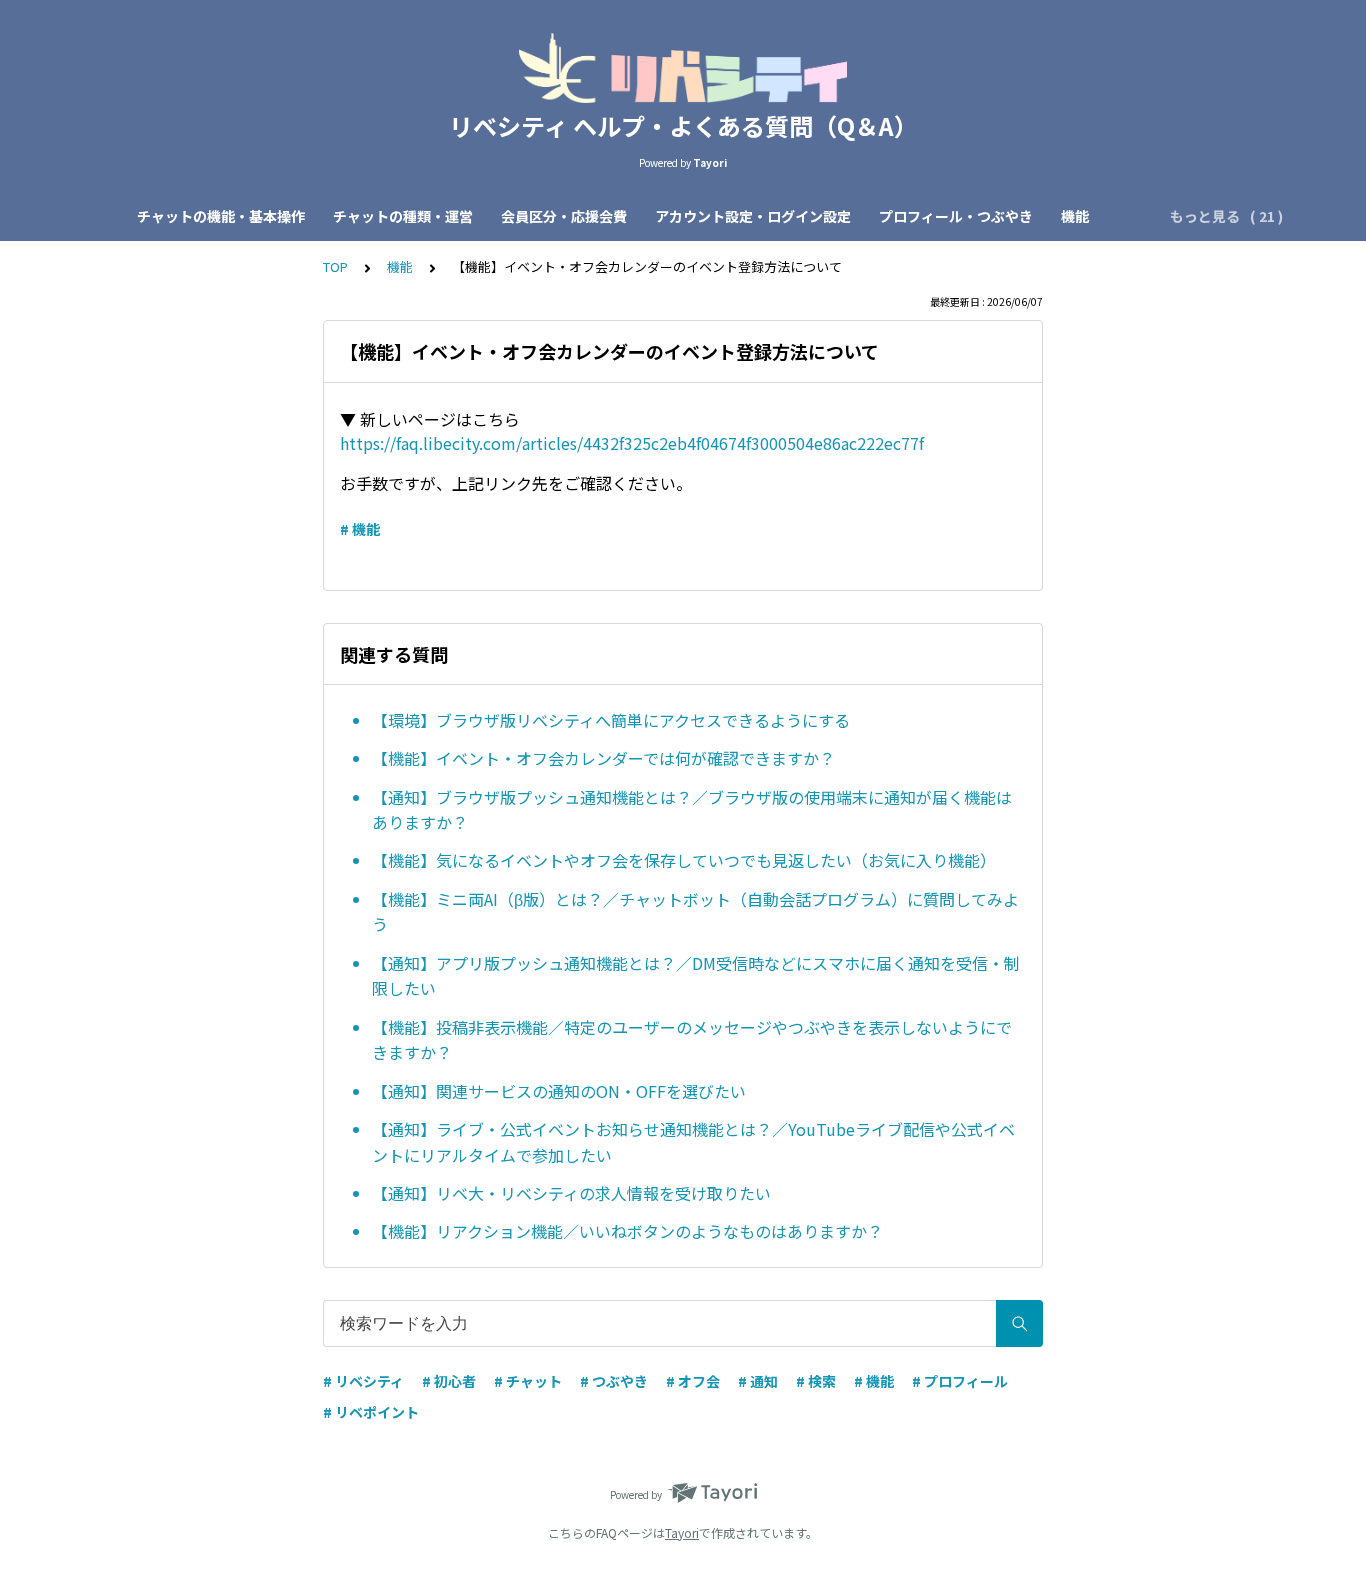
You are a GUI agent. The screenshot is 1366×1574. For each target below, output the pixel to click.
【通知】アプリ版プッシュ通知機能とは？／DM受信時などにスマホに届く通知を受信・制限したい (696, 976)
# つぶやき (614, 1381)
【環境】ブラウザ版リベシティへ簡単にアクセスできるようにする (611, 720)
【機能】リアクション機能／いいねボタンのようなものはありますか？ (627, 1231)
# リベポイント (371, 1412)
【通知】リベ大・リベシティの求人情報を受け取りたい (571, 1193)
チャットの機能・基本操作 (221, 216)
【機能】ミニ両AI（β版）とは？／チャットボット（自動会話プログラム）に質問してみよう (695, 912)
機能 (1075, 216)
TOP (335, 266)
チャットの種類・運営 (403, 216)
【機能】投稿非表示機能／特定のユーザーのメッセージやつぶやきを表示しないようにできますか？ (692, 1040)
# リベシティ (363, 1381)
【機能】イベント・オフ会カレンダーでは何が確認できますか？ (603, 758)
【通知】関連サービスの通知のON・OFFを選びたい (559, 1091)
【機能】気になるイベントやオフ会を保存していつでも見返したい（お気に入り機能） (684, 860)
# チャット (528, 1381)
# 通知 (758, 1381)
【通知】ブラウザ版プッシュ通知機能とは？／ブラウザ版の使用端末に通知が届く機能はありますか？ (692, 810)
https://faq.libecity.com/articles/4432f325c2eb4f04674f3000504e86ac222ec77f (632, 443)
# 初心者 (449, 1381)
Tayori (682, 1532)
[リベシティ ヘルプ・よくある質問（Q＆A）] (683, 68)
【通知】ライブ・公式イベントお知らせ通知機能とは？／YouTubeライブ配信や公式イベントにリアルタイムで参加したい (693, 1142)
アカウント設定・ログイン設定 (753, 216)
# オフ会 (693, 1381)
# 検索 (816, 1381)
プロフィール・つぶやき (956, 216)
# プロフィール (960, 1381)
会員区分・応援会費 (564, 216)
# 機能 (360, 529)
